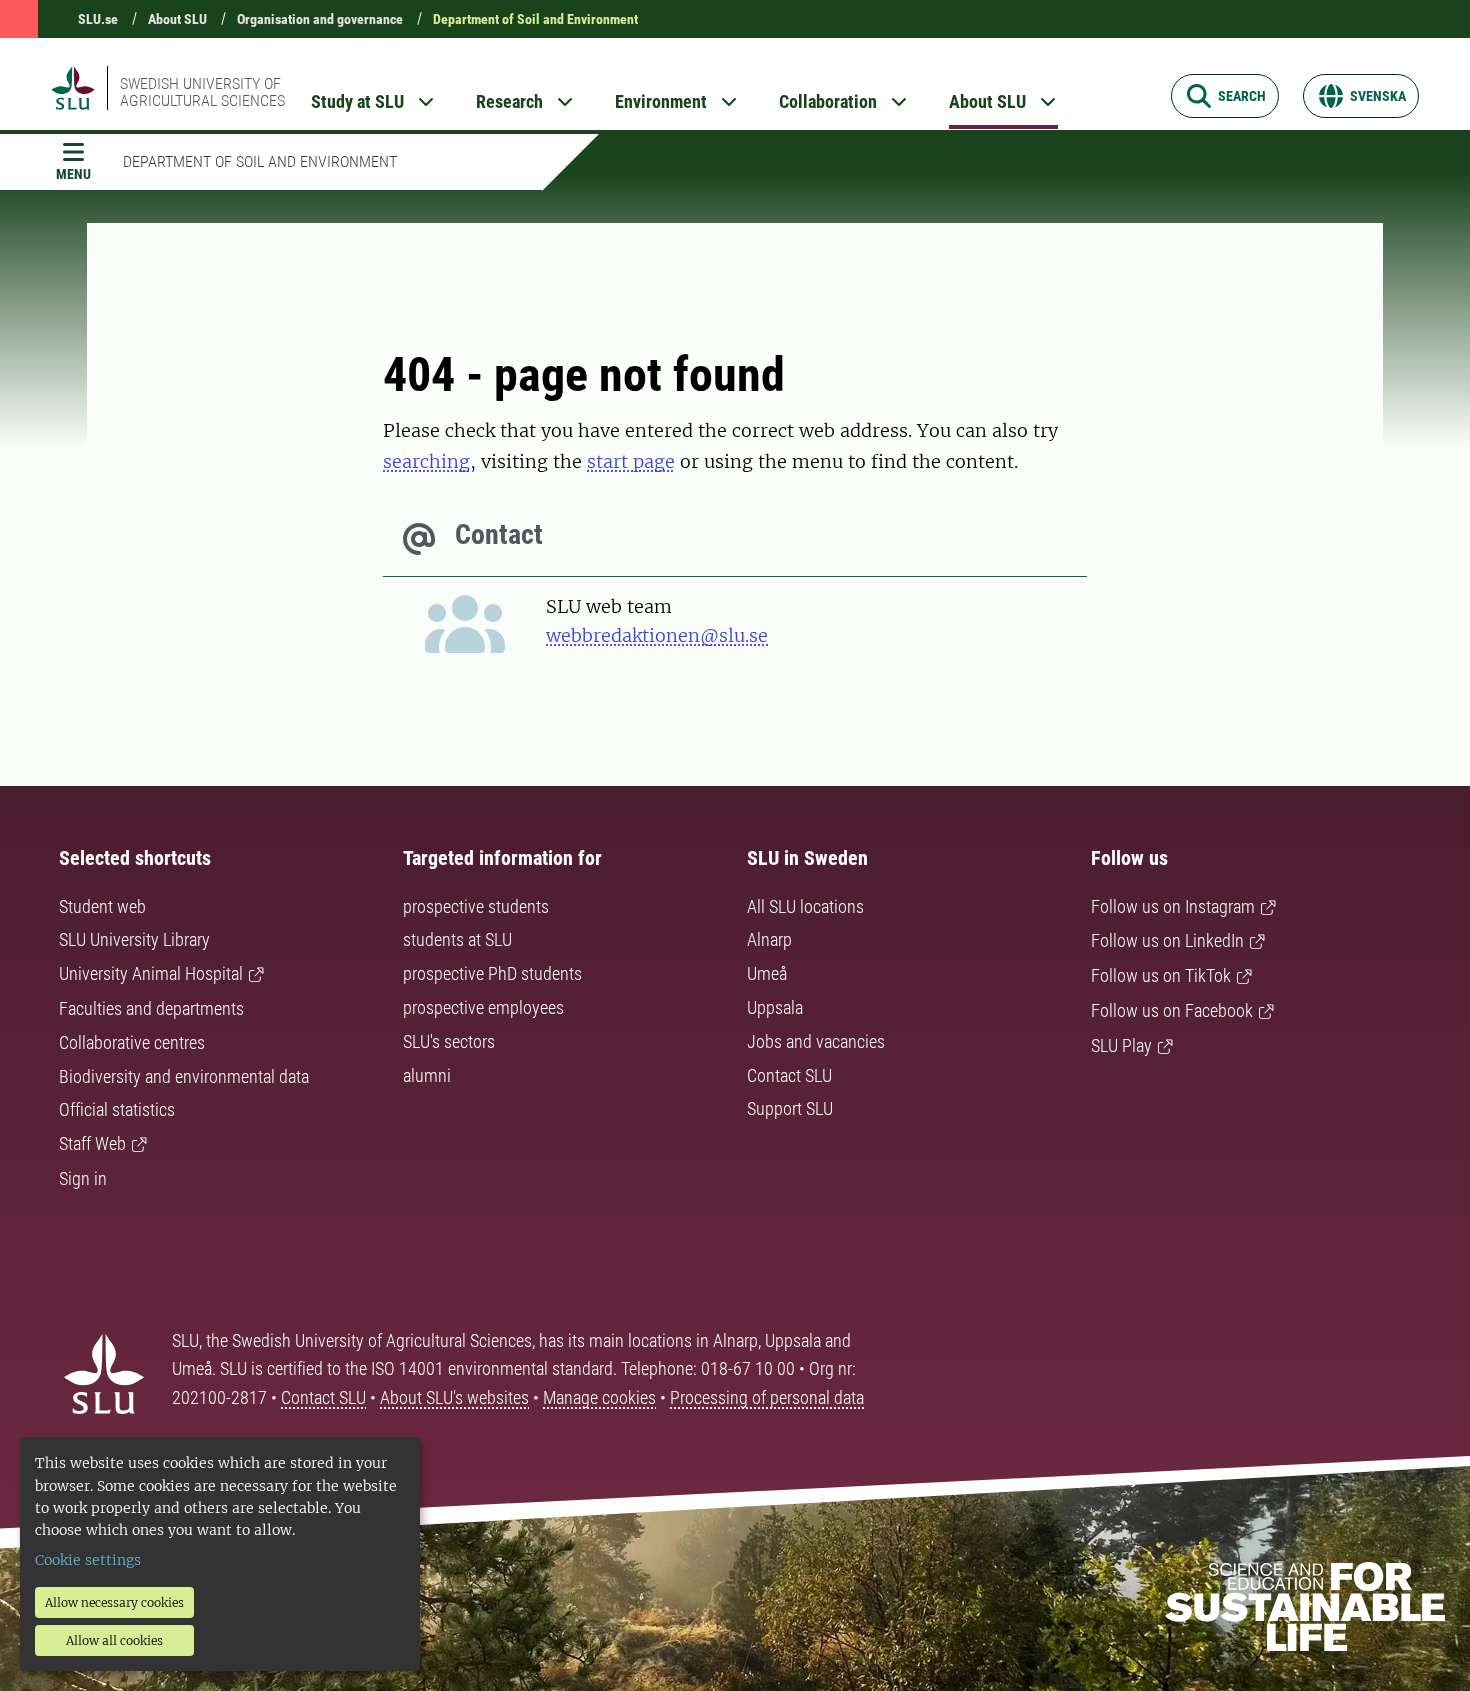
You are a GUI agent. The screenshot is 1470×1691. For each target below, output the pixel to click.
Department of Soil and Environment (535, 19)
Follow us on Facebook (1172, 1010)
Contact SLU (789, 1075)
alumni (427, 1075)
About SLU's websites (454, 1397)
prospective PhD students (492, 973)
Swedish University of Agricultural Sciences (202, 92)
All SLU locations (805, 906)
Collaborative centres (132, 1042)
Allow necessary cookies (114, 1602)
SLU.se (98, 19)
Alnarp (769, 939)
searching (426, 461)
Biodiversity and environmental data (184, 1076)
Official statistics (117, 1109)
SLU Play (1121, 1045)
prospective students (476, 906)
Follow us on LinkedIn (1167, 940)
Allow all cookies (114, 1640)
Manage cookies (599, 1397)
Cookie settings (88, 1560)
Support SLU (790, 1108)
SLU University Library (134, 939)
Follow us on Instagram (1173, 906)
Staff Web (92, 1143)
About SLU (177, 19)
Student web (102, 906)
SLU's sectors (449, 1041)
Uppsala (775, 1007)
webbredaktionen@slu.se (657, 635)
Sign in (83, 1178)
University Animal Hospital (151, 973)
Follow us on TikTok (1161, 975)
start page (631, 461)
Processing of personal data (767, 1397)
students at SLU (457, 939)
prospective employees (483, 1007)
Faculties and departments (151, 1008)
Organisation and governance (320, 19)
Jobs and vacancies (816, 1041)
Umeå (767, 973)
